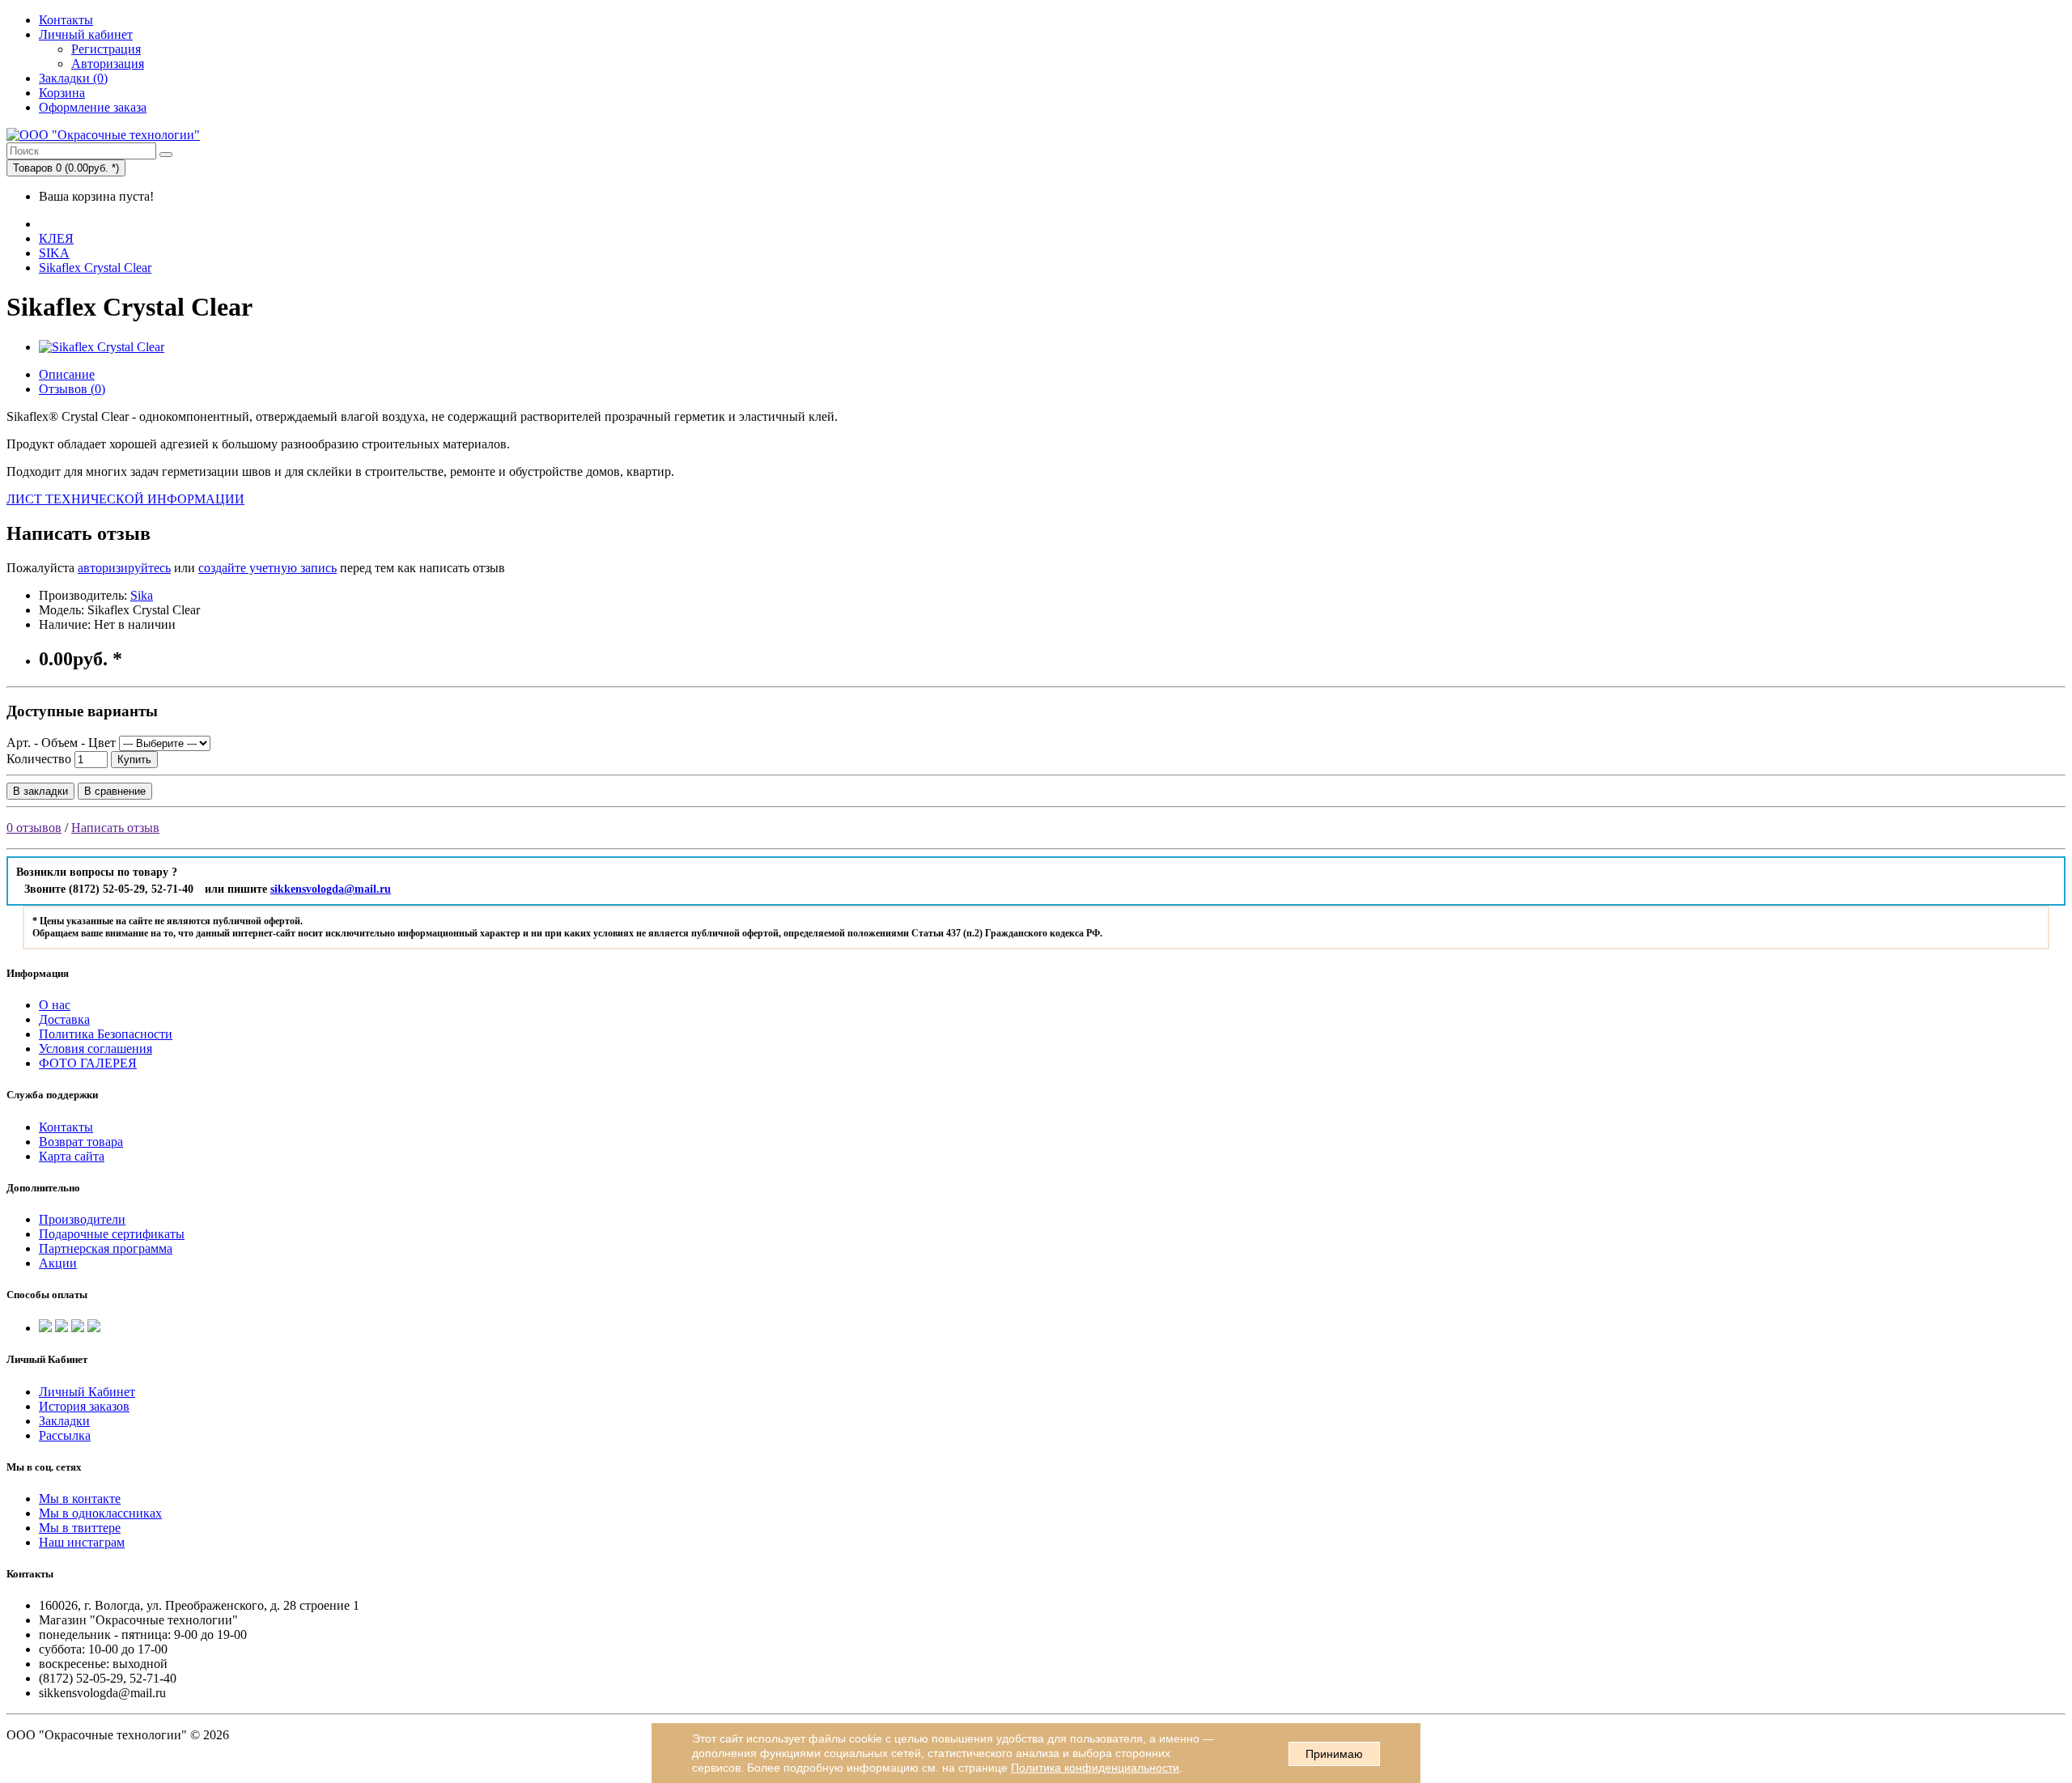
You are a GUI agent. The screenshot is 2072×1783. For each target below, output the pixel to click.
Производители (82, 1219)
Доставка (64, 1019)
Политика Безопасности (106, 1034)
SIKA (54, 253)
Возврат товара (81, 1142)
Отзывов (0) (72, 389)
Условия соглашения (96, 1049)
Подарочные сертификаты (112, 1234)
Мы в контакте (80, 1499)
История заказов (84, 1406)
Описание (67, 374)
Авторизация (108, 64)
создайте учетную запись (267, 568)
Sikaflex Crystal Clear (95, 267)
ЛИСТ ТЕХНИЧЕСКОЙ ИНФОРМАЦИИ (125, 499)
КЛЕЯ (56, 238)
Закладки (64, 1421)
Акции (58, 1263)
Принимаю (1334, 1754)
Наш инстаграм (82, 1542)
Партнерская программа (106, 1248)
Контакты (66, 20)
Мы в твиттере (80, 1528)
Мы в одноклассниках (100, 1513)
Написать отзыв (115, 828)
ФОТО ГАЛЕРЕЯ (88, 1063)
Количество (39, 759)
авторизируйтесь (124, 568)
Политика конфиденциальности (1095, 1768)
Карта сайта (72, 1156)
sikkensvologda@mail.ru (331, 889)
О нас (55, 1005)
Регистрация (106, 49)
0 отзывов (34, 828)
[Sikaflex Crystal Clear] (102, 347)
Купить (134, 760)
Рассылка (65, 1435)
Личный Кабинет (87, 1392)
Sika (142, 595)
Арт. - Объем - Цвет (61, 743)
